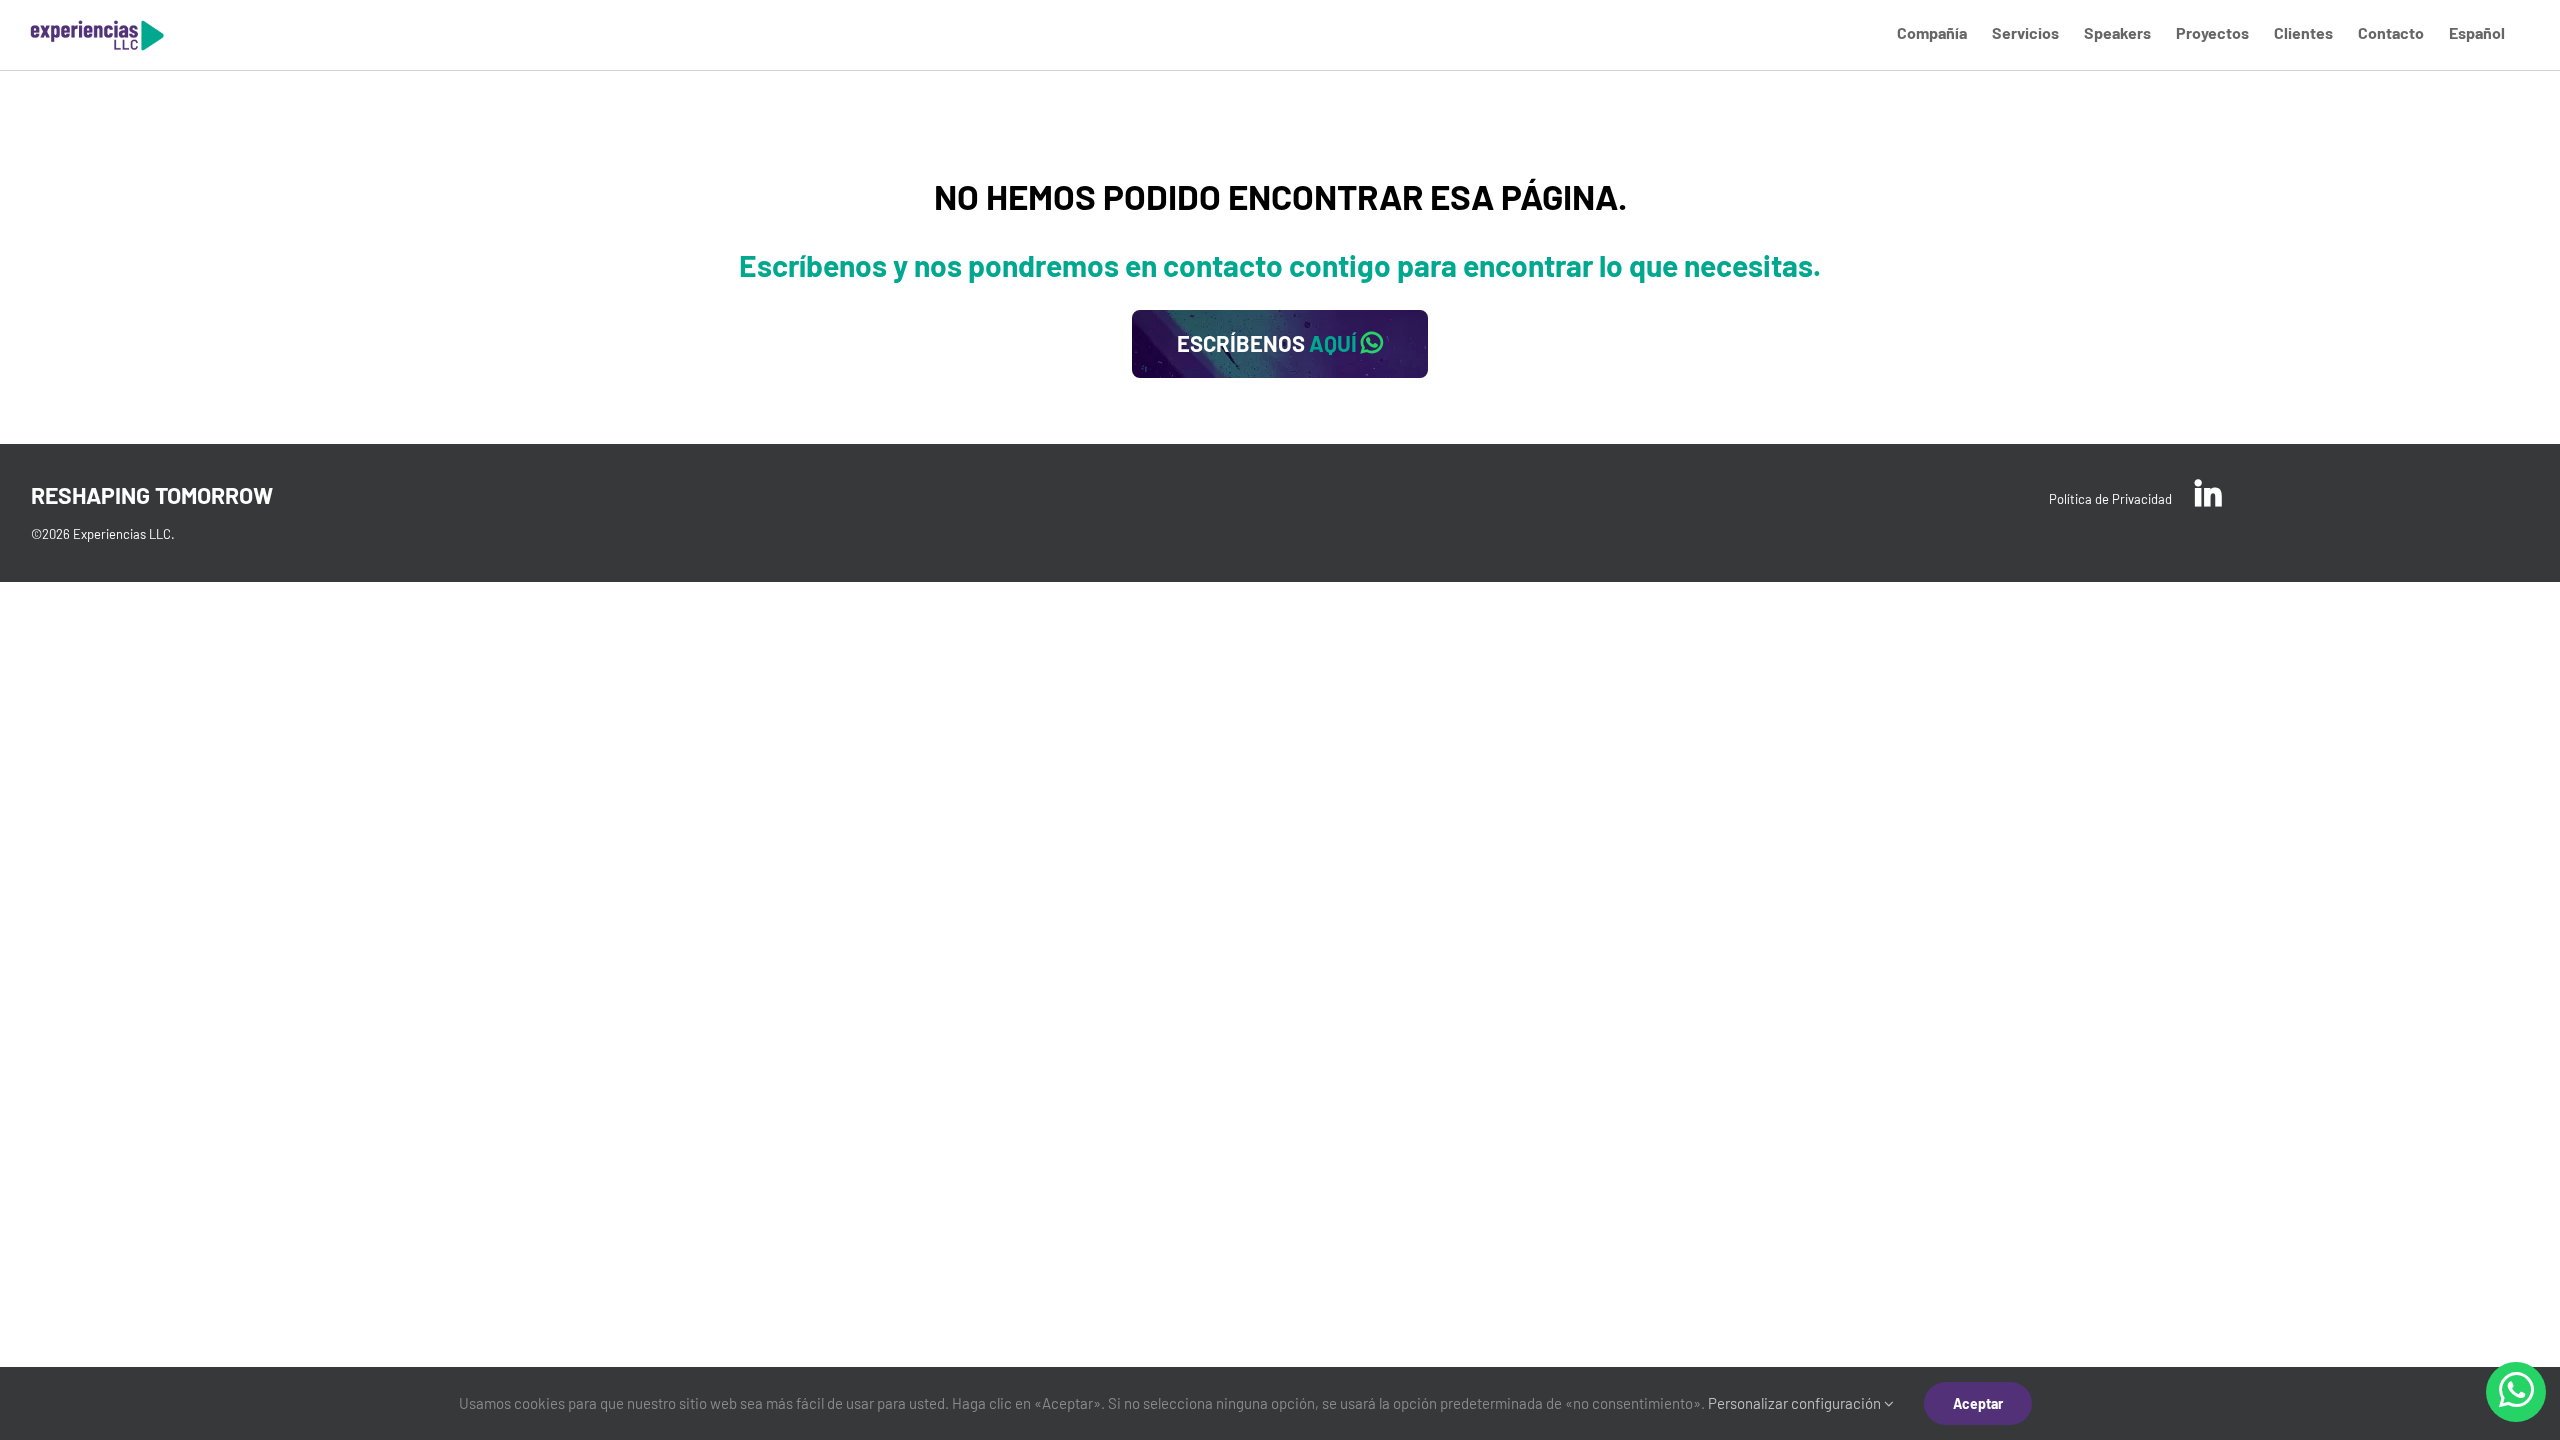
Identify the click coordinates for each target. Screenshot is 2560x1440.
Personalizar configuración (1796, 1403)
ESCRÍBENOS (1267, 343)
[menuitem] (1932, 31)
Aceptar (1978, 1403)
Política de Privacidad (2110, 499)
